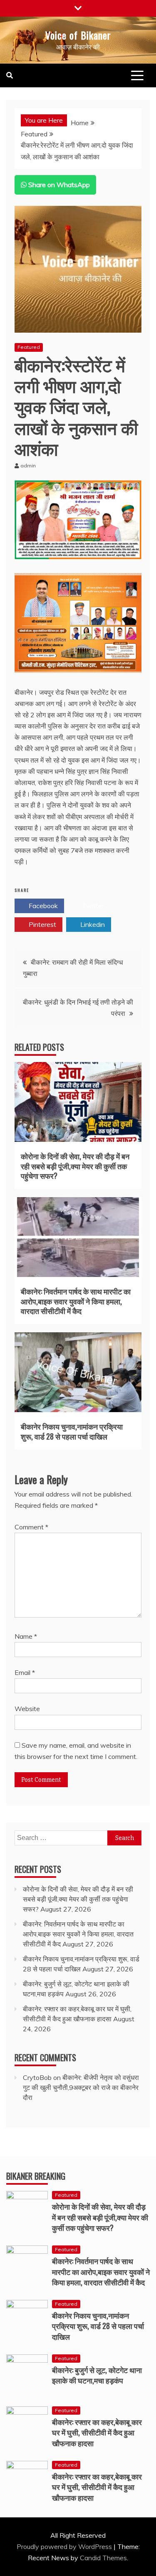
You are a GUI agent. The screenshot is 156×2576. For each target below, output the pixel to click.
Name (26, 1636)
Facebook (42, 906)
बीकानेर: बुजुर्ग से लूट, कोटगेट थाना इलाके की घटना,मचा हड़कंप (97, 2375)
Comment (31, 1527)
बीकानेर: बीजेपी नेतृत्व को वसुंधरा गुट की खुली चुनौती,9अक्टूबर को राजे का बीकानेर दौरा (81, 2087)
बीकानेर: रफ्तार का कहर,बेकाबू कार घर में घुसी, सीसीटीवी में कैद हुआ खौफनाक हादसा (97, 2432)
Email (25, 1672)
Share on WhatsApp (58, 185)
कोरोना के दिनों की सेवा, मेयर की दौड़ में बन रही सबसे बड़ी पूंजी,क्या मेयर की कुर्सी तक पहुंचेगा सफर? (75, 1166)
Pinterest (42, 924)
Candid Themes (103, 2558)
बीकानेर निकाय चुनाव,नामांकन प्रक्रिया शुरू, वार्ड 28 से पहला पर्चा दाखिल (72, 1431)
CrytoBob (37, 2077)
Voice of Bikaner (78, 35)
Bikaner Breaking (36, 2176)
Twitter (92, 906)
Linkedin (92, 924)
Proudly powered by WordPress (65, 2546)
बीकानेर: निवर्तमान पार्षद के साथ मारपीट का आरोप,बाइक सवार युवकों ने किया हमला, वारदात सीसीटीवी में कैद (76, 1301)
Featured (29, 347)
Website (27, 1709)
